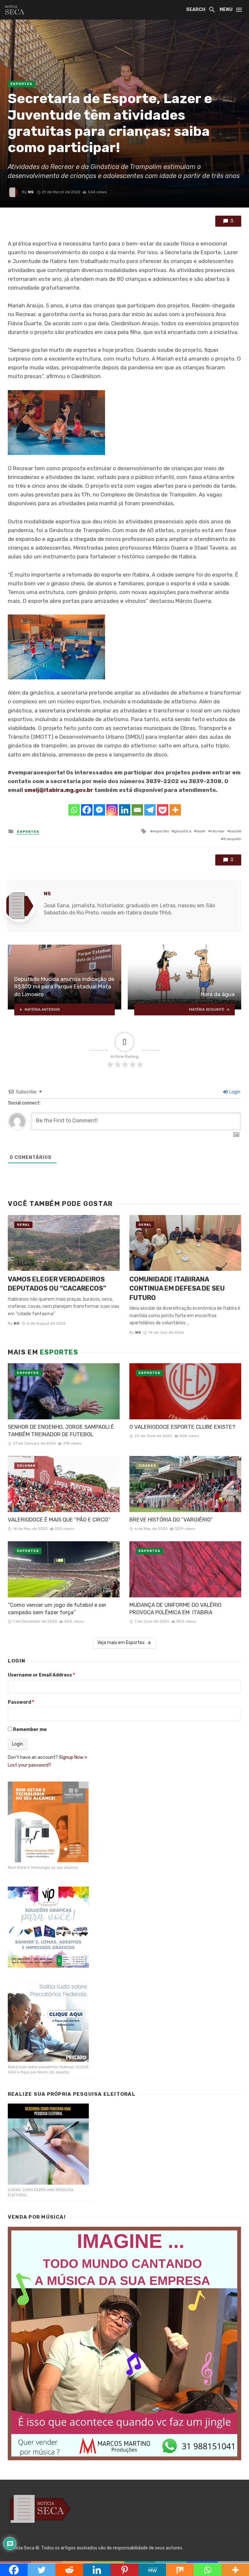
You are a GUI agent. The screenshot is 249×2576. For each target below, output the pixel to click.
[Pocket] (163, 810)
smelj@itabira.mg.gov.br (59, 790)
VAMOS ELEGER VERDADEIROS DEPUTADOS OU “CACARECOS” (57, 1284)
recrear (218, 831)
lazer (201, 831)
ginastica (183, 831)
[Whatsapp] (74, 810)
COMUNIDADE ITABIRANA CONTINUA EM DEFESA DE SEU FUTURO (177, 1288)
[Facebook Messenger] (99, 810)
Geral (23, 1225)
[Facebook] (87, 810)
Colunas (26, 1466)
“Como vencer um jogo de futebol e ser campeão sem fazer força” (57, 1609)
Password (21, 1702)
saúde (236, 831)
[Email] (137, 810)
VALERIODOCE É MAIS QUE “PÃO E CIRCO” (59, 1520)
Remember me (30, 1729)
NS (31, 192)
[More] (175, 810)
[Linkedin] (125, 810)
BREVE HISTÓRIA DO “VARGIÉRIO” (171, 1520)
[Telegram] (150, 810)
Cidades (147, 1466)
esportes (161, 831)
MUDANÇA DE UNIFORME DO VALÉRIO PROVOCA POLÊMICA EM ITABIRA (175, 1609)
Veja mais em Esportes (121, 1643)
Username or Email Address (41, 1675)
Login (234, 1092)
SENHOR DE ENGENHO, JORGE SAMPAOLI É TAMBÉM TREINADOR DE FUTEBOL (61, 1431)
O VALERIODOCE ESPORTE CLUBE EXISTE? (182, 1427)
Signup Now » (73, 1757)
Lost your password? (30, 1765)
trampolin (232, 839)
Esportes (21, 84)
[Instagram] (112, 810)
